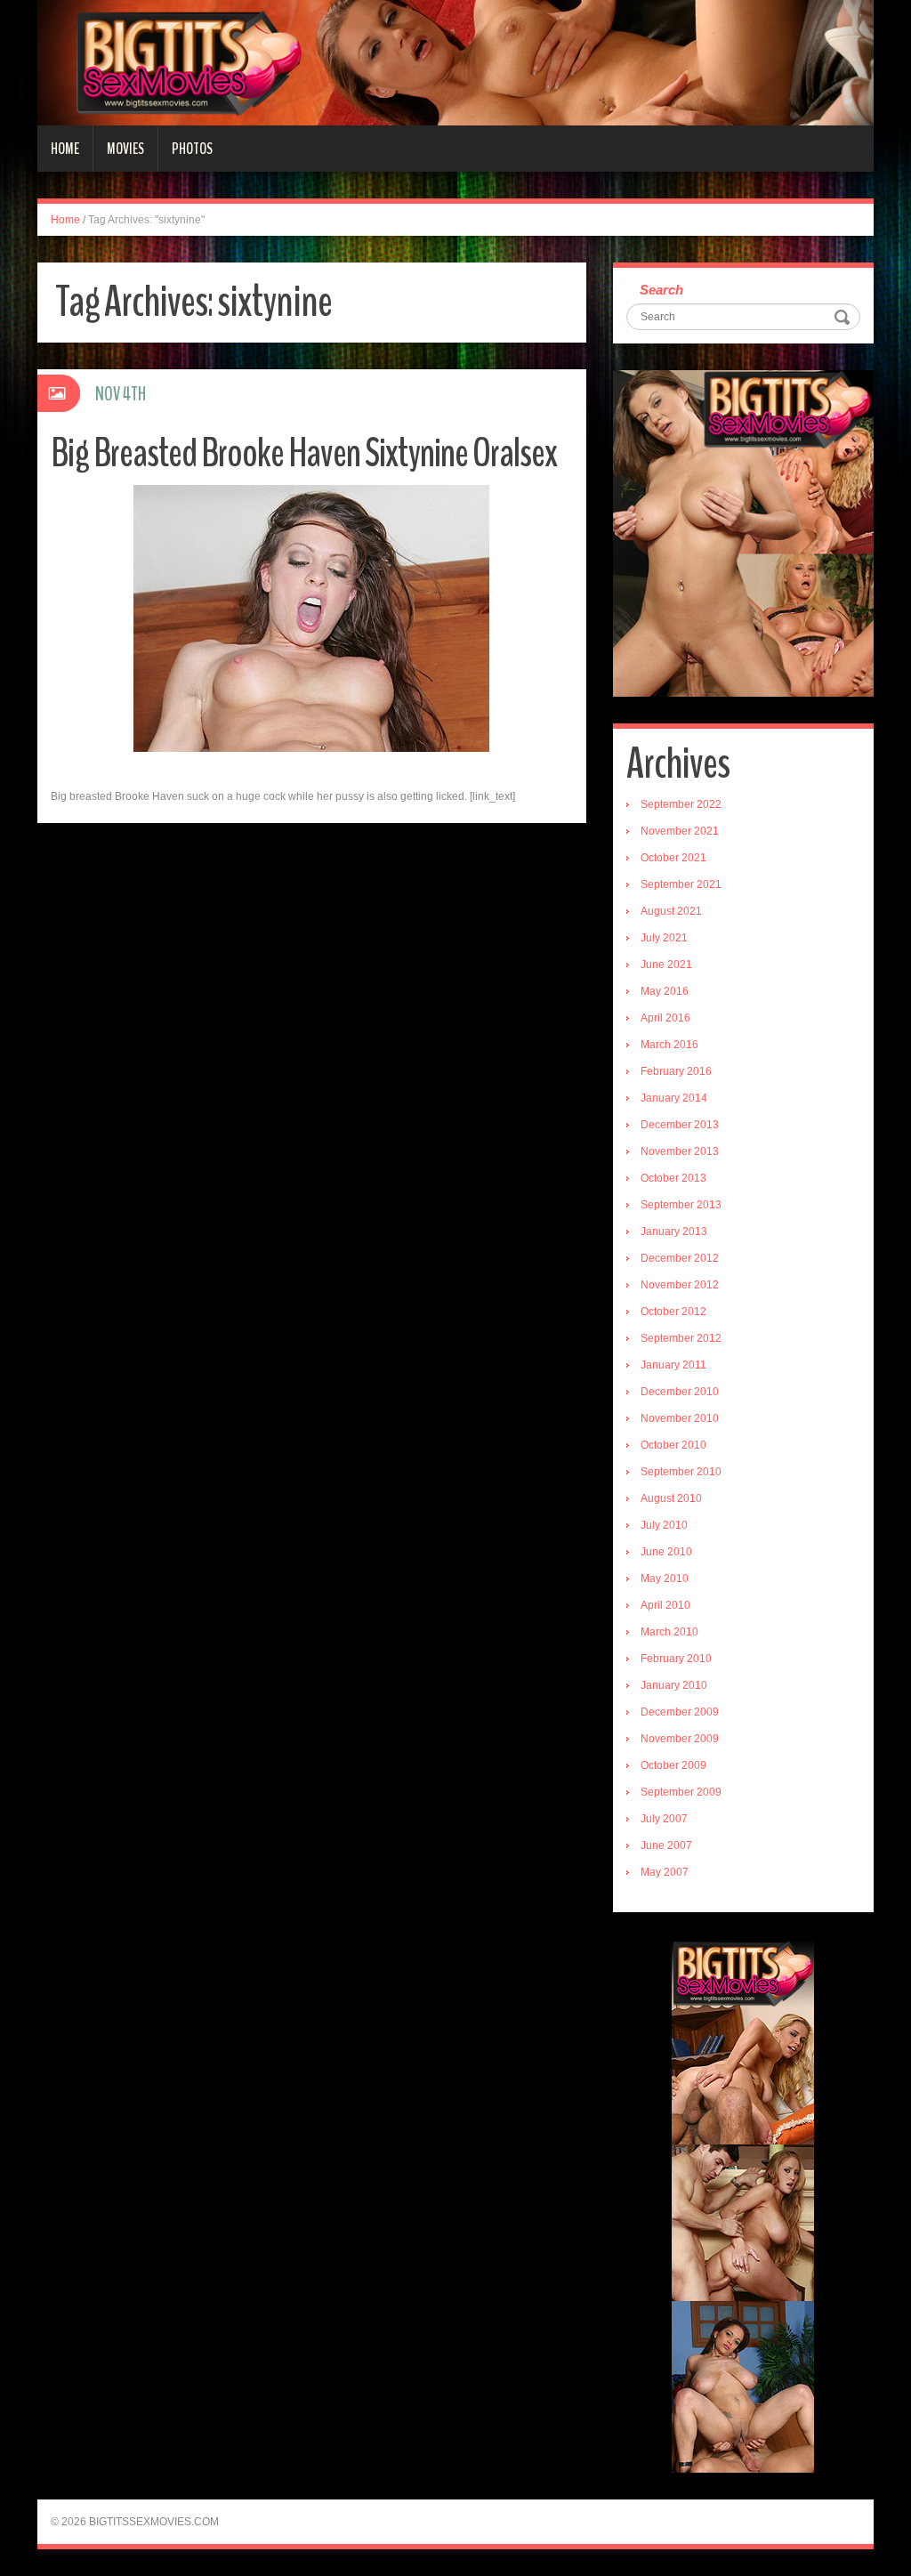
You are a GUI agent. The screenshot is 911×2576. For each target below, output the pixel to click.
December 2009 (680, 1712)
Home (65, 149)
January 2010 (674, 1685)
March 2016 (669, 1045)
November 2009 (680, 1739)
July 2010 (664, 1525)
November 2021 (680, 831)
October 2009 (673, 1765)
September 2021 (681, 884)
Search (661, 290)
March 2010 (669, 1632)
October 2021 (673, 858)
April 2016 (665, 1018)
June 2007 (666, 1845)
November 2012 (680, 1285)
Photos (192, 149)
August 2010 (671, 1498)
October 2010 (673, 1445)
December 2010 (680, 1392)
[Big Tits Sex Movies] (455, 62)
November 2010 (680, 1418)
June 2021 (666, 965)
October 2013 (673, 1178)
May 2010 (665, 1579)
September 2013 (681, 1205)
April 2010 (665, 1605)
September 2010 (681, 1472)
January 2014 (674, 1098)
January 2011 (673, 1365)
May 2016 (665, 991)
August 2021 (671, 911)
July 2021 (664, 938)
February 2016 (676, 1071)
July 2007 (664, 1819)
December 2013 (680, 1125)
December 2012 (680, 1258)
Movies (125, 149)
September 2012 (681, 1338)
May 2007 (665, 1872)
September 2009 (681, 1792)
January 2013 (674, 1231)
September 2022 (681, 804)
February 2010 (676, 1659)
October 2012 (673, 1312)
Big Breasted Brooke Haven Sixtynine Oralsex (304, 453)
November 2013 (680, 1151)
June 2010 (666, 1552)
